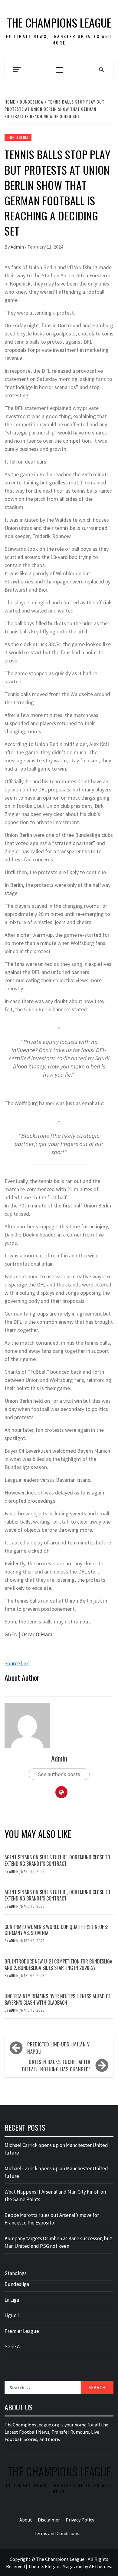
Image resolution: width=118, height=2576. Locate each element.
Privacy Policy (80, 2520)
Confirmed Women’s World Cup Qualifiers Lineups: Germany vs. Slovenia (56, 1930)
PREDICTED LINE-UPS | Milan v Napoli (59, 2048)
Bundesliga (18, 137)
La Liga (12, 2300)
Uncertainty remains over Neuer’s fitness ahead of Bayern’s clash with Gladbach (57, 1999)
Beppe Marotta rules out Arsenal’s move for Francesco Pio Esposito (52, 2219)
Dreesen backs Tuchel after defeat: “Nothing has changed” (56, 2066)
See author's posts (59, 1774)
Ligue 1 (12, 2315)
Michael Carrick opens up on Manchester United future (56, 2149)
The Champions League (59, 23)
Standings (16, 2273)
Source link (17, 1663)
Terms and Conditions (57, 2533)
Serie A (12, 2346)
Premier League (22, 2331)
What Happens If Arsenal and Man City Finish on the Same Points (55, 2196)
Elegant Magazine (64, 2566)
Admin (18, 247)
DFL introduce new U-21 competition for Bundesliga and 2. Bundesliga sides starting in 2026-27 (58, 1965)
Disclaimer (49, 2520)
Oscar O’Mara (37, 1634)
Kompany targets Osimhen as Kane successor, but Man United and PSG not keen (58, 2242)
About (26, 2520)
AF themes (100, 2566)
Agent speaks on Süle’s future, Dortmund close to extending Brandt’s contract (57, 1860)
